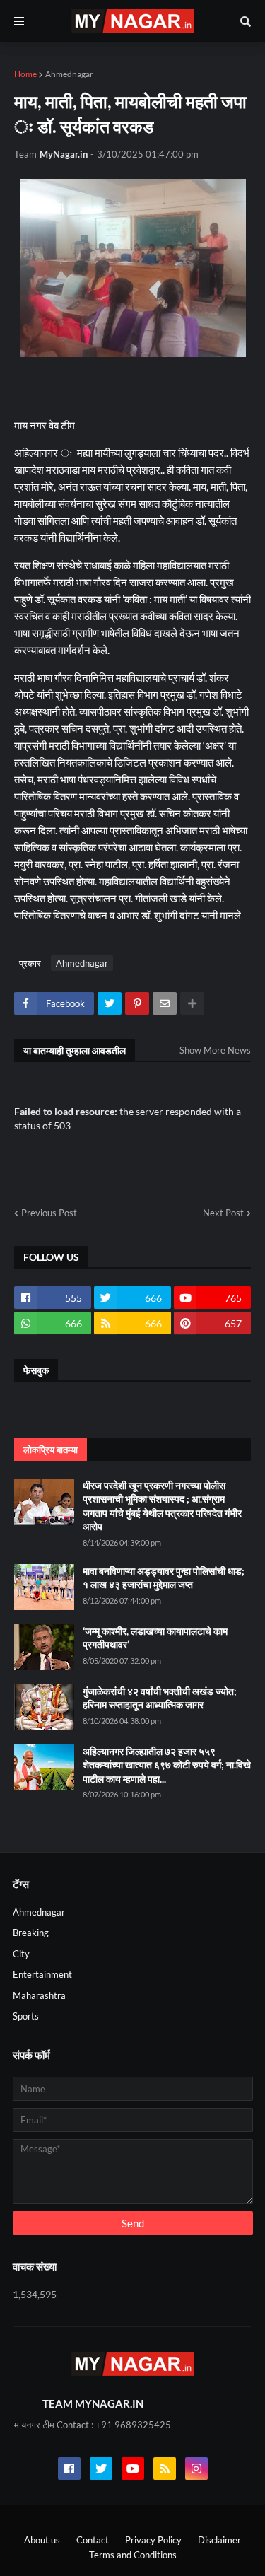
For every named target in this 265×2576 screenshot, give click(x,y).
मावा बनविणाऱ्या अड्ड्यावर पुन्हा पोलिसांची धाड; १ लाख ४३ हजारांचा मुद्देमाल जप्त (164, 1578)
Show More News (215, 1050)
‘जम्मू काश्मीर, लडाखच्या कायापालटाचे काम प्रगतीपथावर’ (155, 1638)
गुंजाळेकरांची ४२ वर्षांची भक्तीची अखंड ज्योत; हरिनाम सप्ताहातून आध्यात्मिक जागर (160, 1698)
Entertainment (42, 1974)
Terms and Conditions (133, 2555)
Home (25, 74)
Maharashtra (39, 1995)
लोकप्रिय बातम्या (51, 1450)
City (21, 1954)
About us (42, 2540)
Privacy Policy (153, 2540)
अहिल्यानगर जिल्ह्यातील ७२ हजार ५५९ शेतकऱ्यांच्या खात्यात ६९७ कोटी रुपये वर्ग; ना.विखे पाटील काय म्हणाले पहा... (167, 1765)
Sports (26, 2016)
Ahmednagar (69, 74)
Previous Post (49, 1213)
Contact (93, 2540)
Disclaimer (219, 2540)
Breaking (31, 1933)
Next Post (223, 1213)
